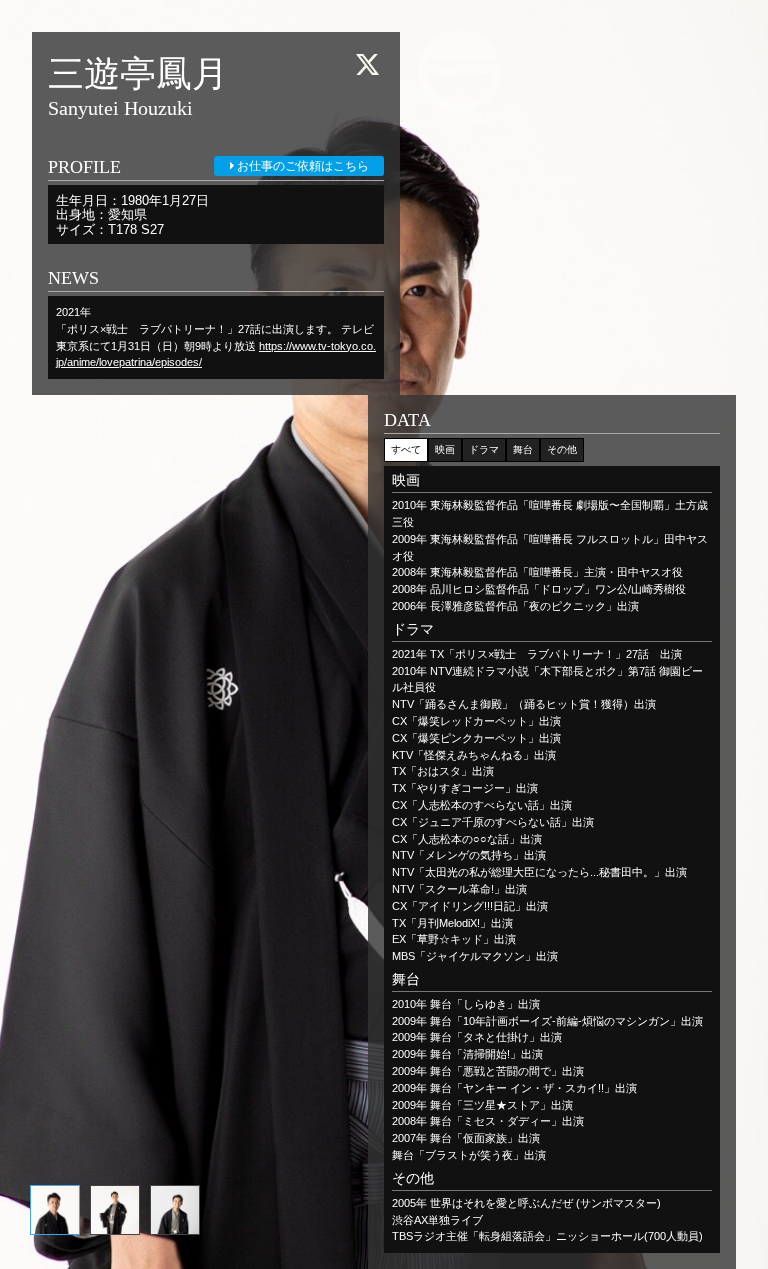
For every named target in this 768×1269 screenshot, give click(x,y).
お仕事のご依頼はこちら (301, 166)
